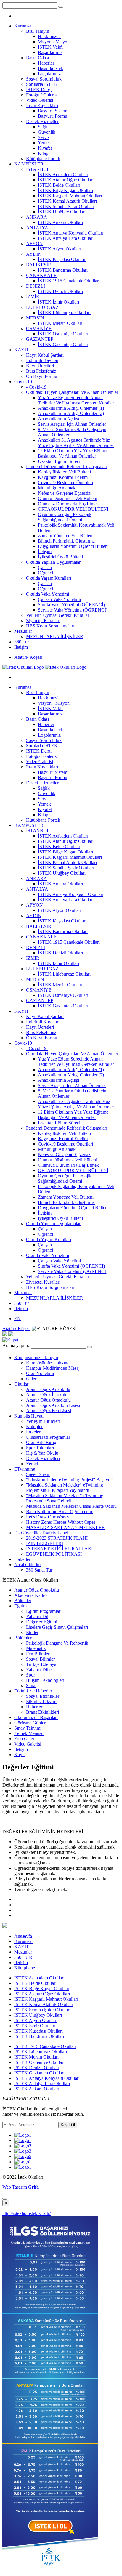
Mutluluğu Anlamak (57, 488)
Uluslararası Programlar (48, 1437)
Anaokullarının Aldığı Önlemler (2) (71, 413)
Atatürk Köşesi (28, 657)
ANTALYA (37, 228)
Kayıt (19, 1755)
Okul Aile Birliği (42, 1442)
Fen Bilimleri (38, 1654)
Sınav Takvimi (28, 1728)
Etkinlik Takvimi (42, 1701)
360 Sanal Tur (39, 1570)
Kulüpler (34, 1427)
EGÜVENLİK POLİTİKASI (54, 1554)
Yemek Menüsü (29, 1733)
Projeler (33, 1432)
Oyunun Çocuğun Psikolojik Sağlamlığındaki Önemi (65, 517)
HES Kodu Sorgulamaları (50, 626)
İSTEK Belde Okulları (59, 185)
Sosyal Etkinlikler (43, 1696)
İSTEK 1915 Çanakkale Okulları (69, 281)
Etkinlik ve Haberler (33, 1691)
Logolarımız (49, 74)
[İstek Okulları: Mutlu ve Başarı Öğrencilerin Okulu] (44, 667)
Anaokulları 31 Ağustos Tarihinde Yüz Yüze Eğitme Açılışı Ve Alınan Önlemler (76, 443)
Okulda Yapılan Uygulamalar (53, 562)
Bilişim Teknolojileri (45, 1680)
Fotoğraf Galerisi (42, 95)
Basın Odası (37, 58)
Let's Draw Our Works (47, 1517)
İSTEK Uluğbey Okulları (62, 212)
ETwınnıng (25, 1469)
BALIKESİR (39, 265)
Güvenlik (47, 132)
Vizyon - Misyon (54, 42)
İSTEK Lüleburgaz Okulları (64, 313)
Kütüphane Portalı (43, 159)
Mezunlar (23, 631)
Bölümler (23, 1638)
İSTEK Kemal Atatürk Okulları (67, 201)
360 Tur (22, 642)
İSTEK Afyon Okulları (60, 249)
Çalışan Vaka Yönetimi (59, 599)
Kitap (43, 153)
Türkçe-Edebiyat (42, 1664)
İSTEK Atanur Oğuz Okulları (66, 180)
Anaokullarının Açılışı (58, 419)
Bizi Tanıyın (38, 31)
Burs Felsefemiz (41, 371)
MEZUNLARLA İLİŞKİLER (55, 636)
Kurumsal (23, 26)
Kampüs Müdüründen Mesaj (53, 1368)
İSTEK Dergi (39, 90)
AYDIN (34, 254)
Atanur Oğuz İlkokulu (47, 1395)
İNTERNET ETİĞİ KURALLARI (59, 1549)
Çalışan (45, 567)
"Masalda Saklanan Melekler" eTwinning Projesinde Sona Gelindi (65, 1498)
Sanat (31, 1686)
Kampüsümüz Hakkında (49, 1363)
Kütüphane (25, 1968)
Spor (30, 1675)
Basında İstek (50, 68)
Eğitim (20, 1606)
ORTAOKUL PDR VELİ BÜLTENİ (73, 509)
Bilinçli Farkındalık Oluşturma (66, 541)
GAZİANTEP (40, 339)
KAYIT (22, 350)
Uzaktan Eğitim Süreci (59, 461)
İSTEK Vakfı (50, 47)
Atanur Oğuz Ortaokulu (48, 1400)
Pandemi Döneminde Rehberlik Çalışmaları (67, 467)
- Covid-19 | (37, 387)
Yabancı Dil (37, 1616)
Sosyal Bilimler (40, 1659)
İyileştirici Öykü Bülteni (60, 557)
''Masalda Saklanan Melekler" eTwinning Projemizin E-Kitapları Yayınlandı (65, 1488)
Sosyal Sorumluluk (44, 79)
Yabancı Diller (40, 1670)
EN (17, 1319)
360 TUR (23, 1957)
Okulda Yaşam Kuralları (49, 578)
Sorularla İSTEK (42, 84)
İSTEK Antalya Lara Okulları (66, 238)
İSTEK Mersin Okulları (60, 323)
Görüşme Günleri (30, 1723)
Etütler (32, 1632)
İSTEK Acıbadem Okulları (63, 174)
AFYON (34, 244)
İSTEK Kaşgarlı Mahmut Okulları (70, 196)
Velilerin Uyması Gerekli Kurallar (58, 615)
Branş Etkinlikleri (42, 1712)
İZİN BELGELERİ (45, 1543)
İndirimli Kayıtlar (42, 360)
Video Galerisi (40, 100)
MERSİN (35, 318)
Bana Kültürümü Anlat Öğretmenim (60, 1511)
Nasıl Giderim (27, 1565)
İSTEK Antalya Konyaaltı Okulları (71, 233)
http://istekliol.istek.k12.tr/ (27, 2213)
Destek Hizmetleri (43, 1458)
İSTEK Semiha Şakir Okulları (66, 206)
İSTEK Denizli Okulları (60, 291)
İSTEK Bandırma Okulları (63, 270)
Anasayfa (23, 1936)
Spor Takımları (40, 1448)
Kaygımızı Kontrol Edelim (63, 477)
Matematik (36, 1648)
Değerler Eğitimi (42, 1622)
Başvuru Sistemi (53, 111)
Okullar (21, 1384)
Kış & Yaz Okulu (42, 1453)
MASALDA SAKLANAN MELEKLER (65, 1527)
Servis (44, 137)
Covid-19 (23, 382)
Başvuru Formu (53, 116)
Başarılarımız (50, 52)
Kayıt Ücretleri (40, 366)
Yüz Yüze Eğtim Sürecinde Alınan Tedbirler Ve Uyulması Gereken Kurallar (76, 400)
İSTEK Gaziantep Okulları (63, 344)
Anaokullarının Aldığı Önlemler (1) (71, 408)
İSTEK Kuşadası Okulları (62, 259)
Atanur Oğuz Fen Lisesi (49, 1411)
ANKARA (37, 217)
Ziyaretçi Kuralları (43, 621)
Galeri (32, 1379)
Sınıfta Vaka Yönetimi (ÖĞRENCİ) (71, 605)
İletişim (45, 552)
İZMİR (33, 297)
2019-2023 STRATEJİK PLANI (57, 1538)
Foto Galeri (25, 1739)
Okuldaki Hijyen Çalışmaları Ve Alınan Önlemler (72, 392)
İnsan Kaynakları (42, 105)
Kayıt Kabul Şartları (45, 355)
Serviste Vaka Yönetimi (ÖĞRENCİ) (73, 610)
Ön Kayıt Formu (42, 376)
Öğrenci (45, 573)
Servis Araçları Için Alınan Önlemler (72, 424)
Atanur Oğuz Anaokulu (48, 1389)
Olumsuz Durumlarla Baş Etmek (68, 504)
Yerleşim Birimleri (43, 1421)
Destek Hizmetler (42, 121)
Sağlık (44, 127)
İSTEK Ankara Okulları (60, 222)
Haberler (46, 63)
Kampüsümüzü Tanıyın (36, 1357)
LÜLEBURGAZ (42, 307)
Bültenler (23, 1601)
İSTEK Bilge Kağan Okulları (65, 190)
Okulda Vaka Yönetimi (48, 594)
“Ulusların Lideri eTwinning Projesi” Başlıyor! (70, 1480)
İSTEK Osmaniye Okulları (63, 334)
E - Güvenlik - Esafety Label (41, 1533)
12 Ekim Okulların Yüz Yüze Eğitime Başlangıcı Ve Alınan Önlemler (73, 453)
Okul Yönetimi (40, 1373)
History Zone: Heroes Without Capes (61, 1522)
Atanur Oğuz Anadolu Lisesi (53, 1405)
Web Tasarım (15, 2187)
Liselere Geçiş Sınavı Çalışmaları (57, 1627)
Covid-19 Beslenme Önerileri (65, 482)
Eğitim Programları (44, 1611)
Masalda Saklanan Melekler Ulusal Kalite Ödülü (71, 1506)
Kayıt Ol (68, 2125)
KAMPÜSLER (29, 164)
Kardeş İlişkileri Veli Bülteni (64, 472)
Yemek (44, 143)
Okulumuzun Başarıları (36, 1717)
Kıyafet (45, 148)
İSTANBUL (38, 169)
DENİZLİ (36, 286)
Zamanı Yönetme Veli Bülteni (66, 536)
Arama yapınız (16, 1345)
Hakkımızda (49, 36)
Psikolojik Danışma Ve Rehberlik (57, 1643)
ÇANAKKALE (41, 275)
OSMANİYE (39, 328)
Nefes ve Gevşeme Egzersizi (65, 493)
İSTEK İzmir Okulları (58, 302)
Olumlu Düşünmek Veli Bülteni (68, 498)
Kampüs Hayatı (29, 1416)
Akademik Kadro (30, 1595)
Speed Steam (38, 1474)
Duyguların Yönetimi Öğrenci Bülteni (73, 546)
